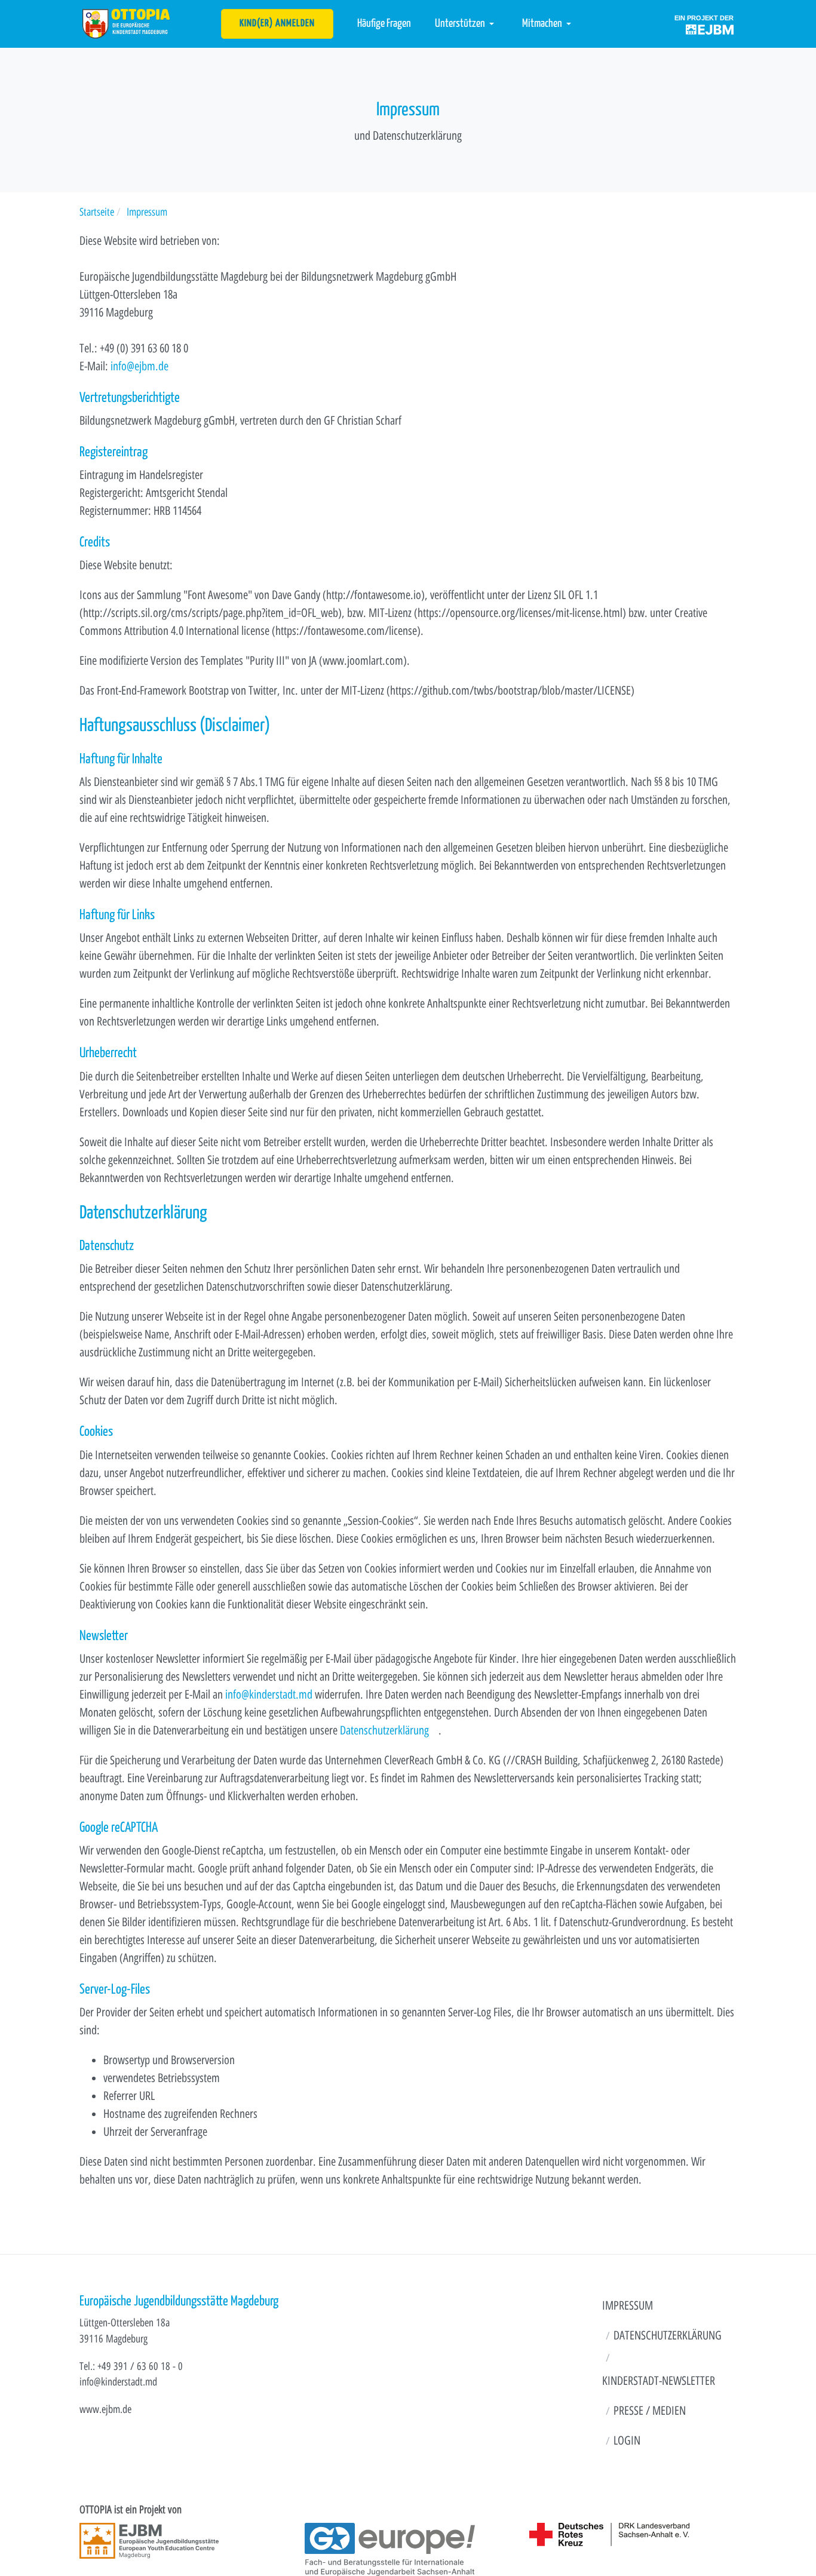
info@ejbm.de (139, 366)
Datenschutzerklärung (384, 1730)
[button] (467, 24)
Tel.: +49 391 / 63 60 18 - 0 (131, 2366)
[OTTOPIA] (126, 23)
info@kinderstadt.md (269, 1694)
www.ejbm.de (105, 2409)
